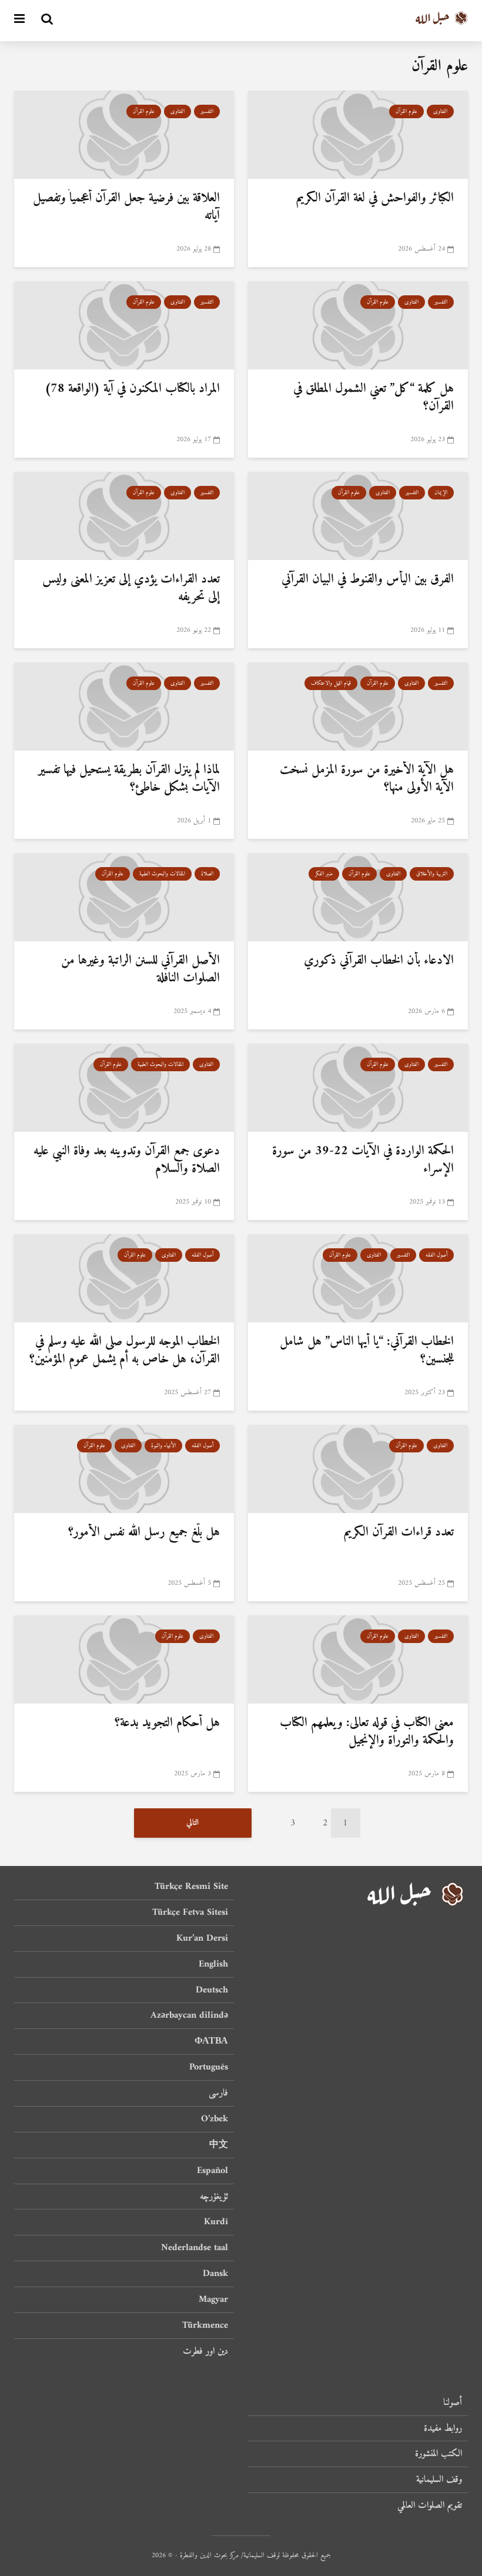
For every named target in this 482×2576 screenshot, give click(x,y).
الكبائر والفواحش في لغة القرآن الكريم (375, 198)
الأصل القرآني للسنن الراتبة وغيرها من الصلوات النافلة (140, 969)
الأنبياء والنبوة (163, 1446)
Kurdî (216, 2222)
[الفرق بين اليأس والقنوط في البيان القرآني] (358, 515)
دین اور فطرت (205, 2351)
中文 (219, 2145)
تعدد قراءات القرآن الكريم (399, 1532)
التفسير (207, 111)
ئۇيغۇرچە (214, 2197)
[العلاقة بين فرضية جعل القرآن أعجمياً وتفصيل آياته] (124, 134)
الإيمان (441, 493)
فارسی (218, 2093)
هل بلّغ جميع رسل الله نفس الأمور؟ (144, 1532)
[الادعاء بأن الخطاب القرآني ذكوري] (358, 897)
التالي (193, 1823)
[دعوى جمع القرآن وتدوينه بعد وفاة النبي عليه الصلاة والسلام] (124, 1087)
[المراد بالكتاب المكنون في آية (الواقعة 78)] (124, 325)
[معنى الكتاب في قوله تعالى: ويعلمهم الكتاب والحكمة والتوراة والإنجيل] (358, 1659)
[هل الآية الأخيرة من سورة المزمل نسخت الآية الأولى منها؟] (358, 706)
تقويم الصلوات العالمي (430, 2505)
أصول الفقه (436, 1255)
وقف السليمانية (439, 2480)
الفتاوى (440, 111)
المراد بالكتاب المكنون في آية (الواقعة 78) (132, 389)
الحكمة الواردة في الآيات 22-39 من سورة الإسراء (363, 1160)
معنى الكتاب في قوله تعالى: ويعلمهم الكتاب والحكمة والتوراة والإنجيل (367, 1732)
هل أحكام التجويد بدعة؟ (167, 1723)
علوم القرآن (406, 111)
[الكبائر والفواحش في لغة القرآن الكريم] (358, 134)
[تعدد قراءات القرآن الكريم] (358, 1468)
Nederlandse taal (195, 2248)
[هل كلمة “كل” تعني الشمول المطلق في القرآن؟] (358, 325)
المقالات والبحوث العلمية (162, 874)
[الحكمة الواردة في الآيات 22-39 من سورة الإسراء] (358, 1087)
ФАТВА (211, 2041)
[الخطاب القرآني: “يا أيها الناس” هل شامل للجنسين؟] (358, 1278)
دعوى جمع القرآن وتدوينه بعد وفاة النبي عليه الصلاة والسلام (127, 1160)
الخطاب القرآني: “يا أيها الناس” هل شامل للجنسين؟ (367, 1351)
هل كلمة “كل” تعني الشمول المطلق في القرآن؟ (374, 398)
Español (212, 2171)
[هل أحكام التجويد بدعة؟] (124, 1659)
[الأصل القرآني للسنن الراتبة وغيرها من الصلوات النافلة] (124, 897)
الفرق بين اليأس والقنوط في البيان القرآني (368, 579)
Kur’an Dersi (202, 1938)
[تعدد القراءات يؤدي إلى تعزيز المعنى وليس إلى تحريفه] (124, 515)
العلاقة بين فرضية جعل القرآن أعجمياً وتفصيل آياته (126, 207)
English (213, 1964)
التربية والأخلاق (432, 874)
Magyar (213, 2300)
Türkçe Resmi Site (191, 1887)
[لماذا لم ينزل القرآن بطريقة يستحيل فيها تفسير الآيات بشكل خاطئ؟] (124, 706)
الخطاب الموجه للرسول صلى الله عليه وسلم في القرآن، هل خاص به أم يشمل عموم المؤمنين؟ (125, 1351)
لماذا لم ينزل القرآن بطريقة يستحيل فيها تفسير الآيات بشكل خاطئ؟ (129, 779)
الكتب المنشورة (439, 2454)
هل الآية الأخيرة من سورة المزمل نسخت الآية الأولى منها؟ (367, 779)
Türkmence (205, 2325)
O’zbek (215, 2119)
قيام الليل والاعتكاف (331, 683)
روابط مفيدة (443, 2428)
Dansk (215, 2274)
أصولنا (453, 2403)
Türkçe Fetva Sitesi (190, 1912)
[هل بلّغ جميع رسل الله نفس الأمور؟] (124, 1468)
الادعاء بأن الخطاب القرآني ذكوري (379, 961)
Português (209, 2067)
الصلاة (207, 874)
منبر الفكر (324, 874)
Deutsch (212, 1990)
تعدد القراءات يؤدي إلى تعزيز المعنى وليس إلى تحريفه (131, 588)
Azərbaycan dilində (189, 2015)
